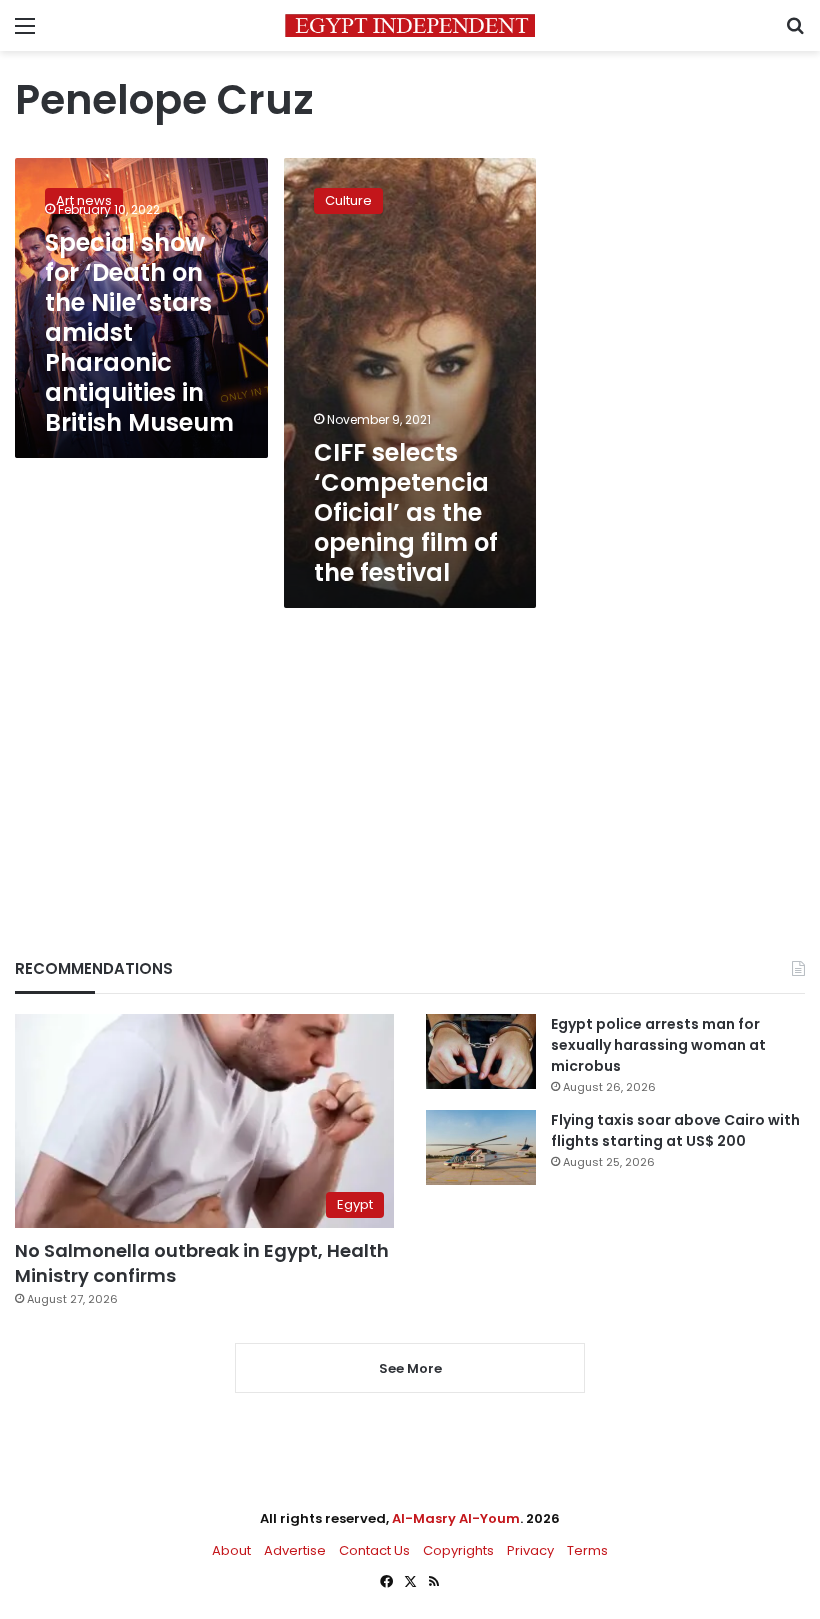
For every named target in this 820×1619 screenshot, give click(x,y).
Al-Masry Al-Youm (456, 1518)
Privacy (530, 1550)
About (231, 1550)
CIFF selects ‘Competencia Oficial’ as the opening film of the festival (406, 512)
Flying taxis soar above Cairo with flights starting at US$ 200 (675, 1130)
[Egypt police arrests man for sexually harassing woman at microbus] (481, 1051)
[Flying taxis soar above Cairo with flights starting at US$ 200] (481, 1147)
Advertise (295, 1550)
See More (410, 1368)
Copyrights (458, 1550)
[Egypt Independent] (410, 25)
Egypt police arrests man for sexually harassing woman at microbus (658, 1045)
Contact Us (374, 1550)
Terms (587, 1550)
